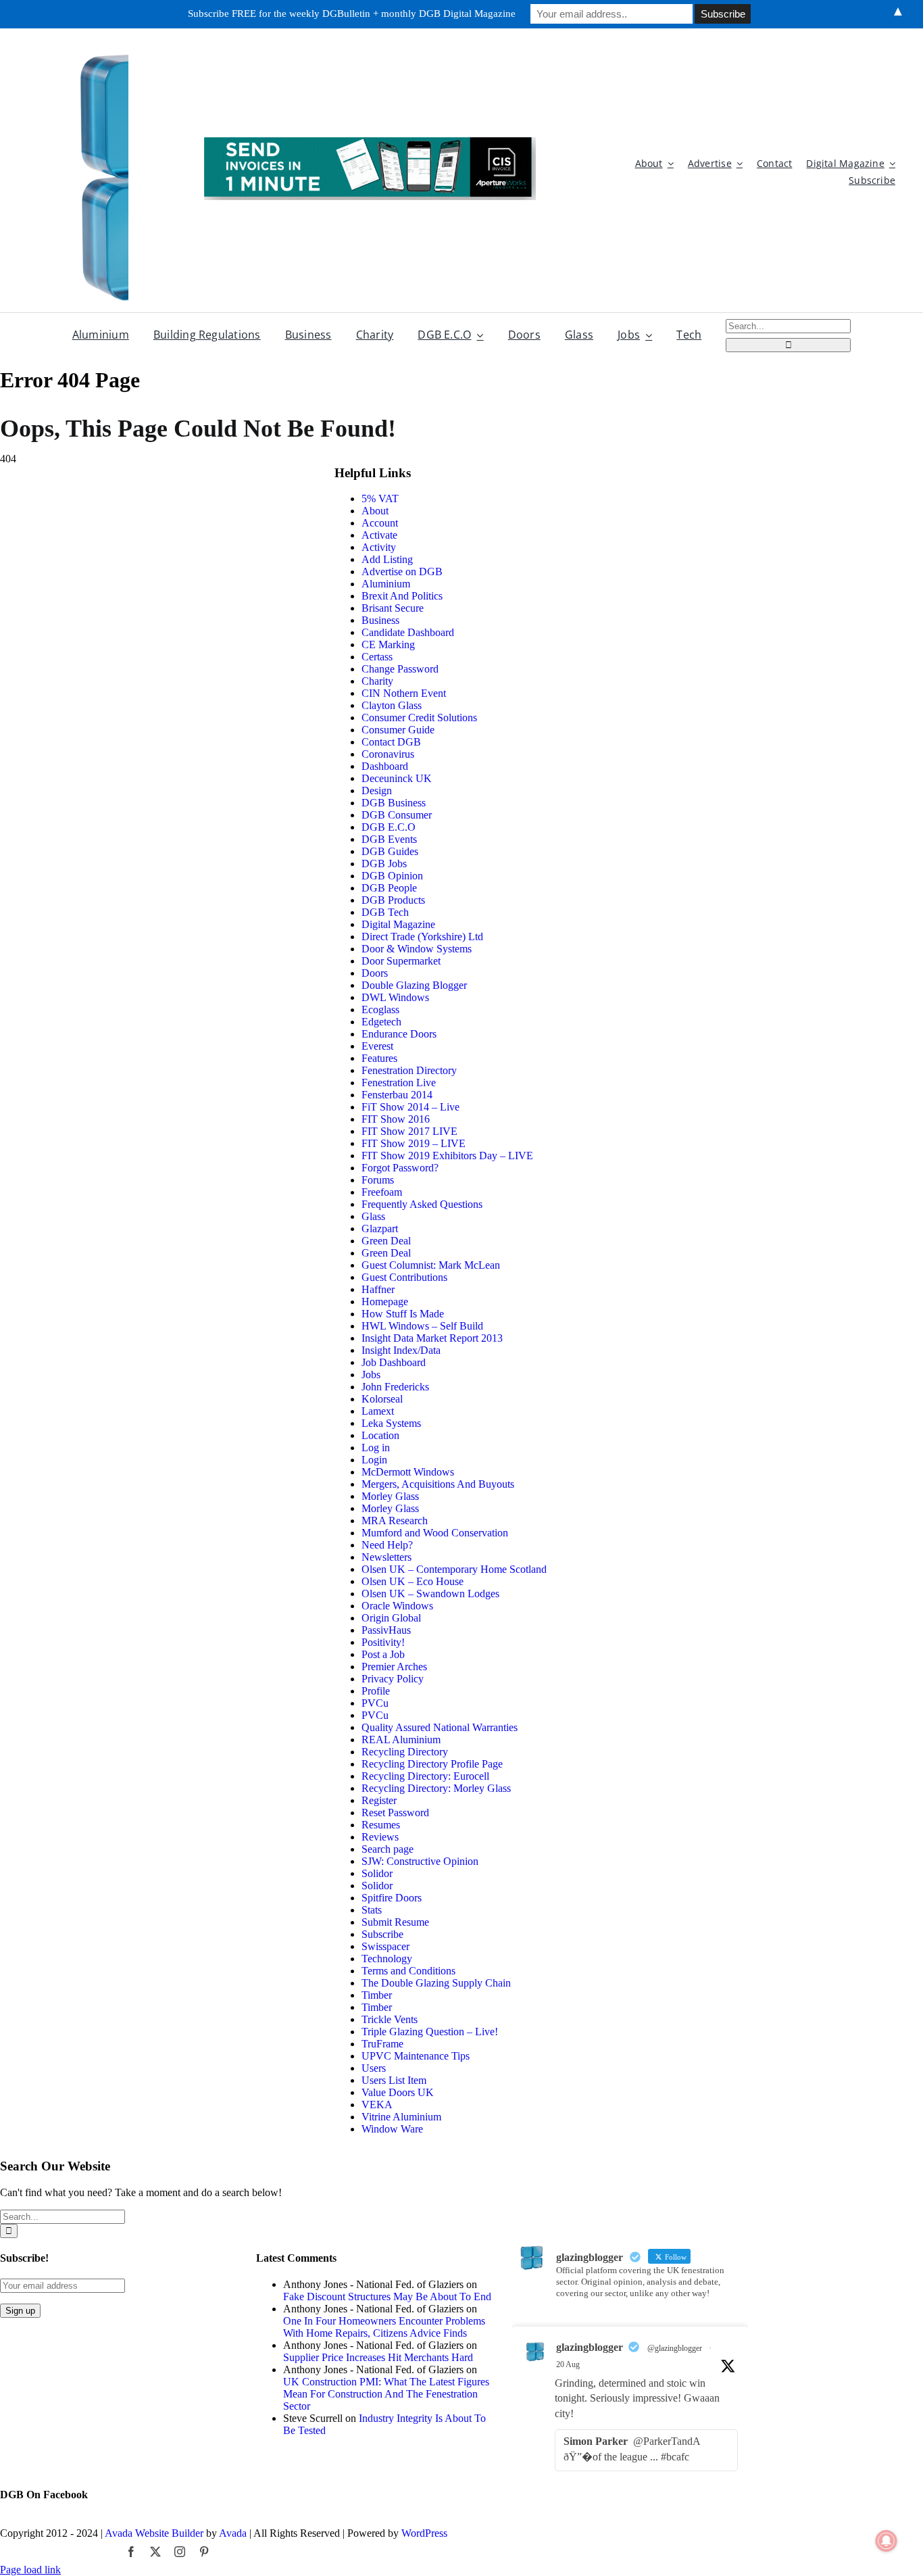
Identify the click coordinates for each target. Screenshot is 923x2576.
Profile (376, 1691)
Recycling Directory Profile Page (432, 1764)
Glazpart (380, 1229)
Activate (379, 535)
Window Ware (392, 2129)
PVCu (375, 1703)
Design (377, 791)
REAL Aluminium (401, 1740)
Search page (388, 1849)
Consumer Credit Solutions (419, 718)
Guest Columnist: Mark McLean (431, 1265)
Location (380, 1435)
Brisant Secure (393, 608)
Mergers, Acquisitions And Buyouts (438, 1484)
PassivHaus (386, 1630)
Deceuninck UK (397, 778)
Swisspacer (385, 1946)
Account (380, 523)
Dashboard (385, 766)
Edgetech (381, 1022)
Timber (377, 1995)
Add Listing (387, 559)
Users (374, 2068)
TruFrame (382, 2044)
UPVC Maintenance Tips (416, 2056)
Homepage (385, 1302)
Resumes (381, 1825)
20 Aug (568, 2364)
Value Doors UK (398, 2092)
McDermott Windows (408, 1472)
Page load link (30, 2570)
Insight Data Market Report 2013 (432, 1338)
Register (379, 1800)
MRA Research (395, 1521)
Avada (233, 2533)
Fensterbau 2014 (397, 1095)
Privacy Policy (393, 1679)
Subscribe (382, 1934)
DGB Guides (390, 851)
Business (380, 620)
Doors (375, 973)
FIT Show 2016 (396, 1119)
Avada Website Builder (154, 2533)
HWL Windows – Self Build (422, 1326)
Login (374, 1460)
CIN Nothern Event (404, 693)
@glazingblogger (675, 2348)
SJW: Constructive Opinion (420, 1861)
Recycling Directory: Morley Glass (436, 1788)
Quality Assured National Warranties (440, 1727)
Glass (373, 1216)
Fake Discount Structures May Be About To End (387, 2296)
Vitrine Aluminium (401, 2117)
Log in (376, 1448)
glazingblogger (590, 2347)
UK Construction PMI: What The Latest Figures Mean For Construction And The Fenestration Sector (386, 2394)
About (375, 511)
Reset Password (395, 1813)
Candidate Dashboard (408, 632)
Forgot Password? (400, 1168)
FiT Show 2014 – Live (410, 1107)
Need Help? (387, 1545)
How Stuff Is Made (403, 1314)
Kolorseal (382, 1399)
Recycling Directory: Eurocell (425, 1776)
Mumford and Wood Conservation (435, 1533)
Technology (387, 1959)
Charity (377, 681)
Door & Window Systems (417, 949)
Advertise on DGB (402, 572)
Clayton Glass (392, 705)
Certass (377, 657)
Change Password (400, 669)
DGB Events (389, 839)
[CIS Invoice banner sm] (370, 142)
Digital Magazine (398, 924)
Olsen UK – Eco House (413, 1581)
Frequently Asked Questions (422, 1204)
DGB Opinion (392, 876)
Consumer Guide (398, 730)
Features (379, 1058)
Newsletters (386, 1557)
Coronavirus (388, 754)
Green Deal (386, 1241)
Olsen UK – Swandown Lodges (430, 1594)
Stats (372, 1910)
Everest (377, 1046)
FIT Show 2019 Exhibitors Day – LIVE (447, 1156)
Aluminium (386, 584)
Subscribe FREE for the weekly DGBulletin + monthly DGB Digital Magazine (352, 14)
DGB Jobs (384, 864)
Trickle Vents (390, 2019)
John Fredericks (395, 1387)
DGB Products (393, 900)
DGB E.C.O (389, 827)
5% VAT (380, 499)
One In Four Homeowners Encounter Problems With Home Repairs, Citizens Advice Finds (384, 2327)
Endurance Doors (399, 1034)
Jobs (371, 1375)
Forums (378, 1180)
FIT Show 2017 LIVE (409, 1131)
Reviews (380, 1837)
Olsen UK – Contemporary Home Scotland (454, 1569)
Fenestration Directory (409, 1070)
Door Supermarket (401, 961)
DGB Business (394, 803)
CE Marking (388, 645)
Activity (379, 547)
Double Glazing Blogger (414, 985)
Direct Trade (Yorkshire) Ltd (422, 937)
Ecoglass (380, 1010)
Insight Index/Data (401, 1350)
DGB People (389, 888)
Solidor (377, 1873)
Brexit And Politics (402, 596)
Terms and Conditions (408, 1971)
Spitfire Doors (392, 1898)
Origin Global (391, 1618)
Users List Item (394, 2080)
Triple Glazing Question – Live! (430, 2032)
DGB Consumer (397, 815)
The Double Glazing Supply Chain (436, 1983)
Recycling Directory (405, 1752)
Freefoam (382, 1192)
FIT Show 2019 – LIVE (414, 1143)
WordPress (424, 2533)
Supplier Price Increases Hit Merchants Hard (378, 2357)
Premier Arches (394, 1667)
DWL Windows (395, 997)
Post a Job (383, 1654)
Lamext (378, 1411)
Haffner (378, 1289)
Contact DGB (391, 742)
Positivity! (383, 1642)
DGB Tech (385, 912)
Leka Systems (391, 1423)
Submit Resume (395, 1922)
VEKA (377, 2105)
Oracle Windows (397, 1606)
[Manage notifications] (887, 2541)
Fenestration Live (399, 1083)
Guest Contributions (404, 1277)
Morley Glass (390, 1496)
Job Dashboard (394, 1362)
